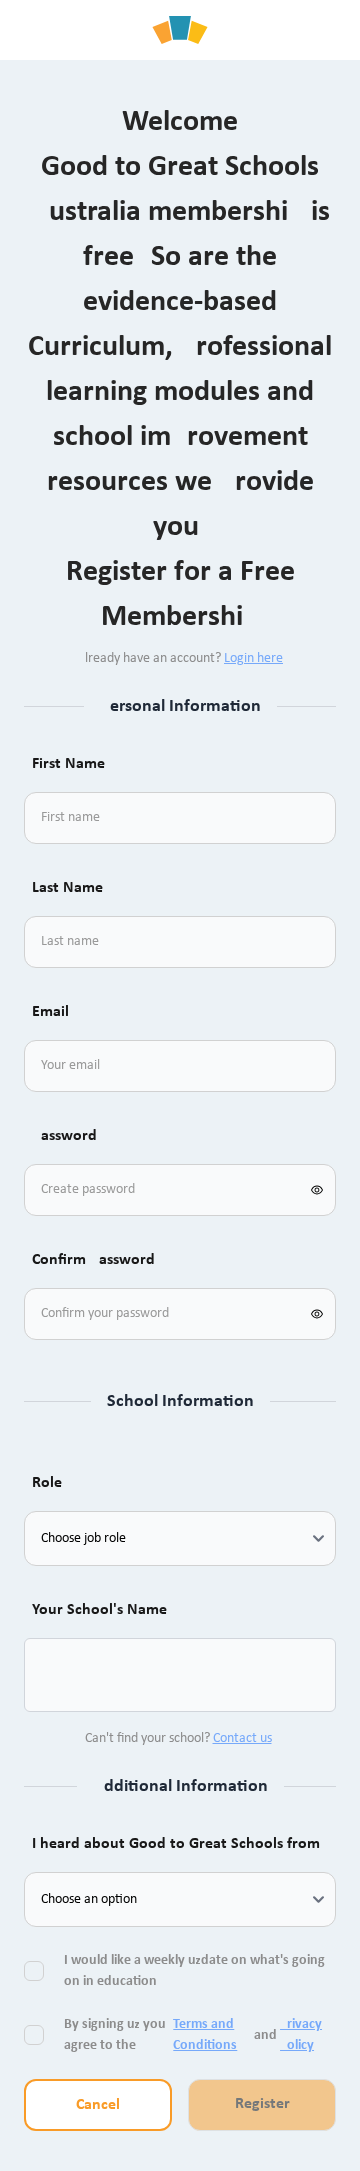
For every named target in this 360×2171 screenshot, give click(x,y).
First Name (68, 764)
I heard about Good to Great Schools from (176, 1844)
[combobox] (64, 1675)
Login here (253, 658)
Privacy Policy (301, 2035)
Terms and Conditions (205, 2035)
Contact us (242, 1738)
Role (47, 1483)
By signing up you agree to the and (193, 2035)
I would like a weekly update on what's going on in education (194, 1971)
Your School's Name (99, 1610)
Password (64, 1136)
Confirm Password (93, 1260)
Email (50, 1012)
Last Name (67, 888)
